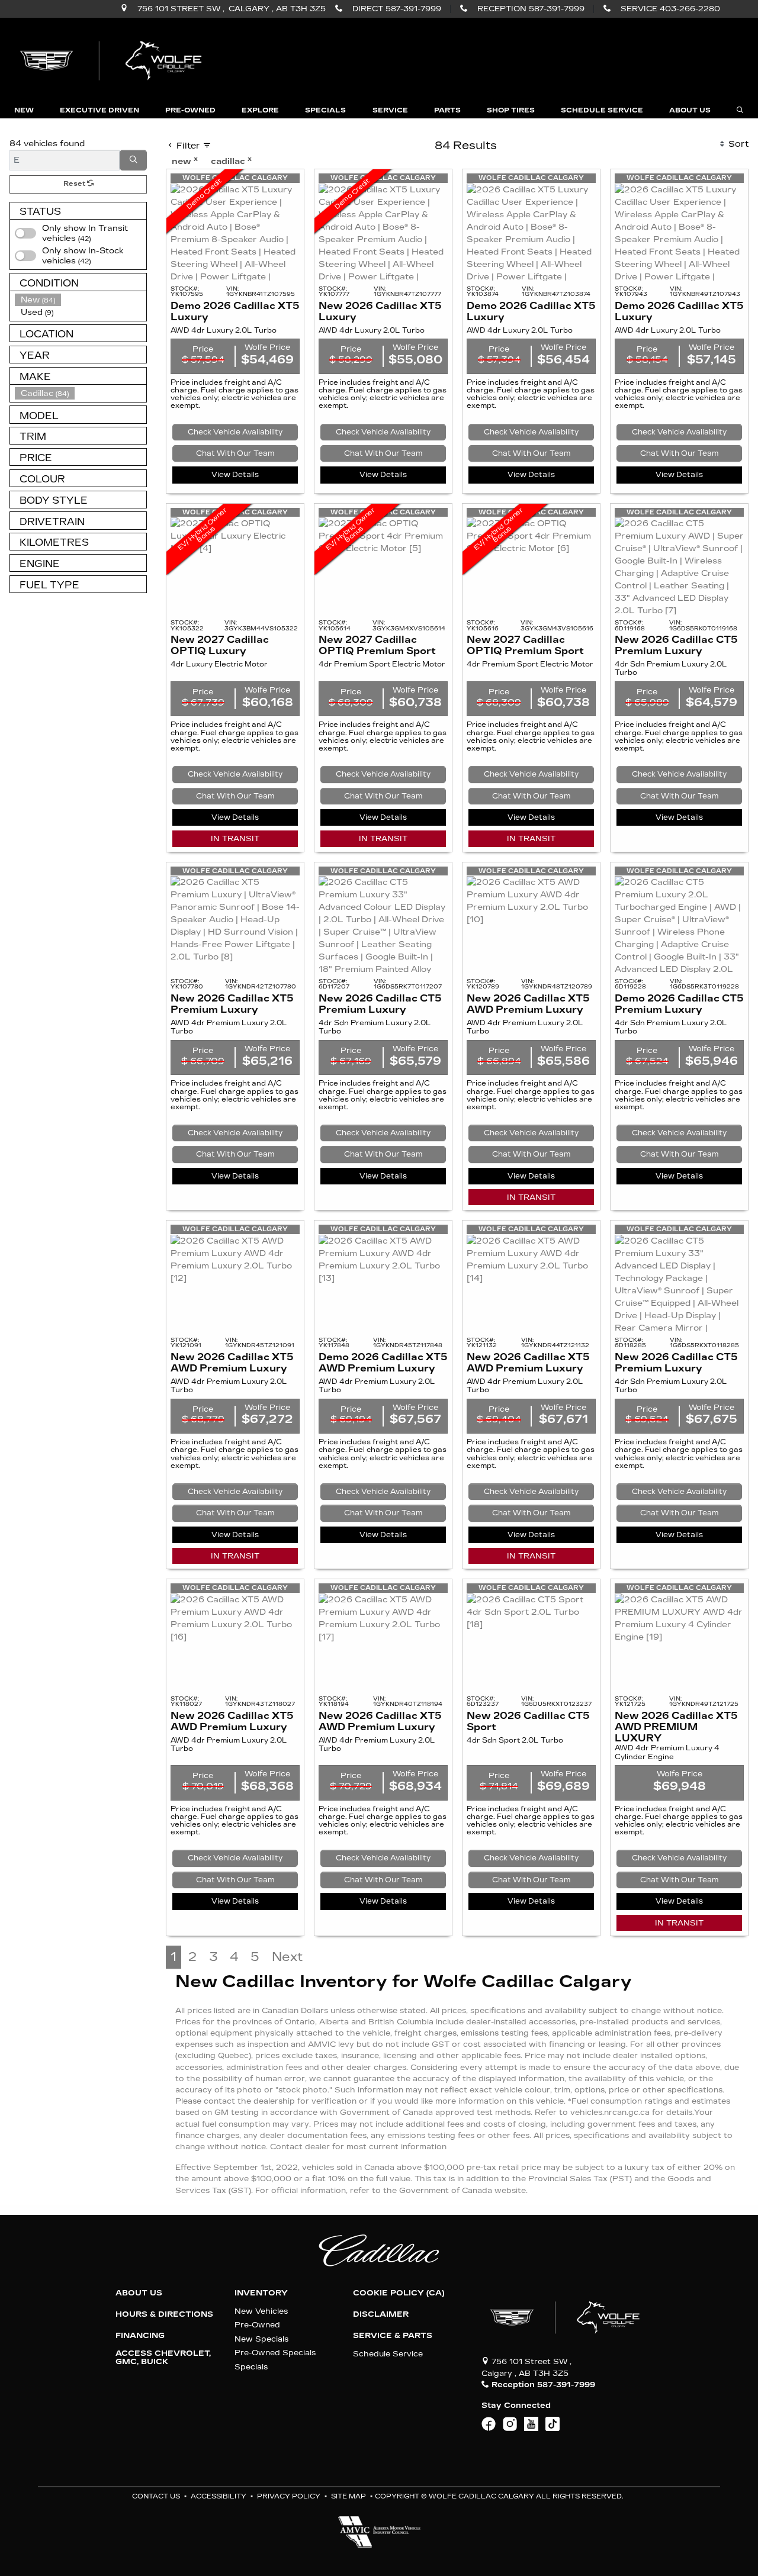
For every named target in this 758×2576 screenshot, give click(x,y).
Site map (349, 2496)
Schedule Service (388, 2354)
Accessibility (219, 2496)
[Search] (133, 160)
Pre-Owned (257, 2325)
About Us (139, 2293)
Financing (140, 2336)
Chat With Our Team (235, 453)
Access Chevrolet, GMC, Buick (163, 2358)
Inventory (261, 2293)
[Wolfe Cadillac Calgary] (113, 59)
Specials (251, 2367)
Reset (75, 184)
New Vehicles (261, 2311)
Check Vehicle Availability (235, 432)
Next (287, 1957)
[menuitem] (81, 256)
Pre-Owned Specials (275, 2353)
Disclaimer (381, 2314)
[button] (24, 110)
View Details (235, 475)
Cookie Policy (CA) (399, 2293)
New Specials (261, 2339)
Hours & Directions (164, 2314)
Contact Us (156, 2496)
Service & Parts (393, 2336)
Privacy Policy (289, 2496)
